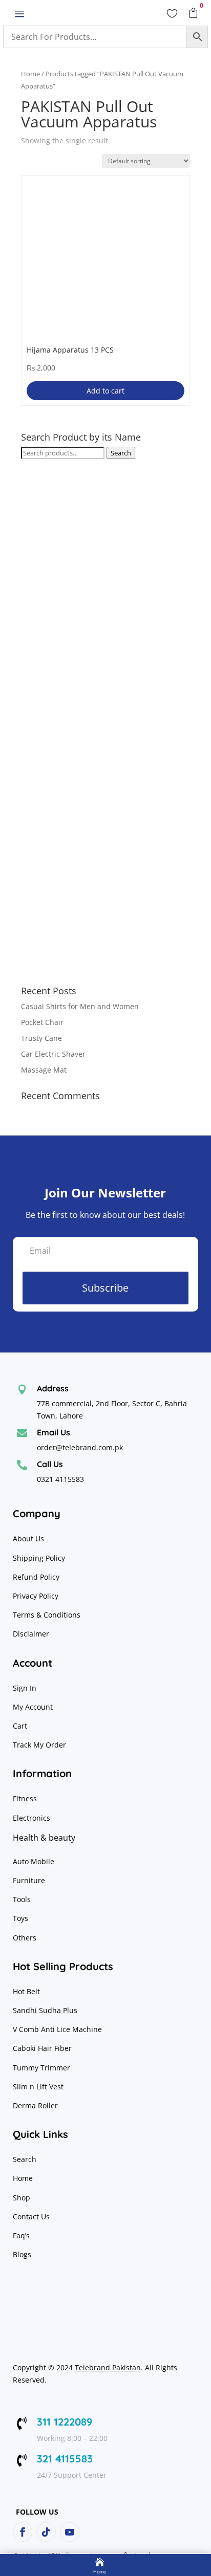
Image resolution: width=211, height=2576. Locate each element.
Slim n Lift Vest (38, 2087)
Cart (20, 1726)
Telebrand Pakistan (108, 2367)
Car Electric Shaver (53, 1054)
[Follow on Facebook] (23, 2532)
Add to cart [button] (105, 391)
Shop (22, 2198)
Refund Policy (37, 1577)
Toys (20, 1918)
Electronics (31, 1818)
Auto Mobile (34, 1861)
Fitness (25, 1798)
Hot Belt (26, 1991)
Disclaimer (31, 1634)
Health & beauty (44, 1838)
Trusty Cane (41, 1038)
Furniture (29, 1880)
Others (25, 1938)
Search (121, 453)
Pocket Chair (42, 1022)
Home (30, 74)
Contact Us (31, 2217)
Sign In (25, 1688)
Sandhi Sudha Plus (45, 2010)
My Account (33, 1707)
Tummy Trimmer (41, 2068)
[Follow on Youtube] (70, 2532)
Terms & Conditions (47, 1615)
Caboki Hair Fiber (42, 2048)
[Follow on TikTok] (46, 2532)
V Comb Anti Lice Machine (57, 2029)
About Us (28, 1538)
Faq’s (21, 2235)
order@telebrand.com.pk (80, 1447)
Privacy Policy (37, 1596)
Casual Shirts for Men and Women (80, 1006)
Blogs (22, 2254)
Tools (22, 1899)
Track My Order (39, 1745)
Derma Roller (35, 2105)
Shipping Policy (39, 1558)
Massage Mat (44, 1070)
